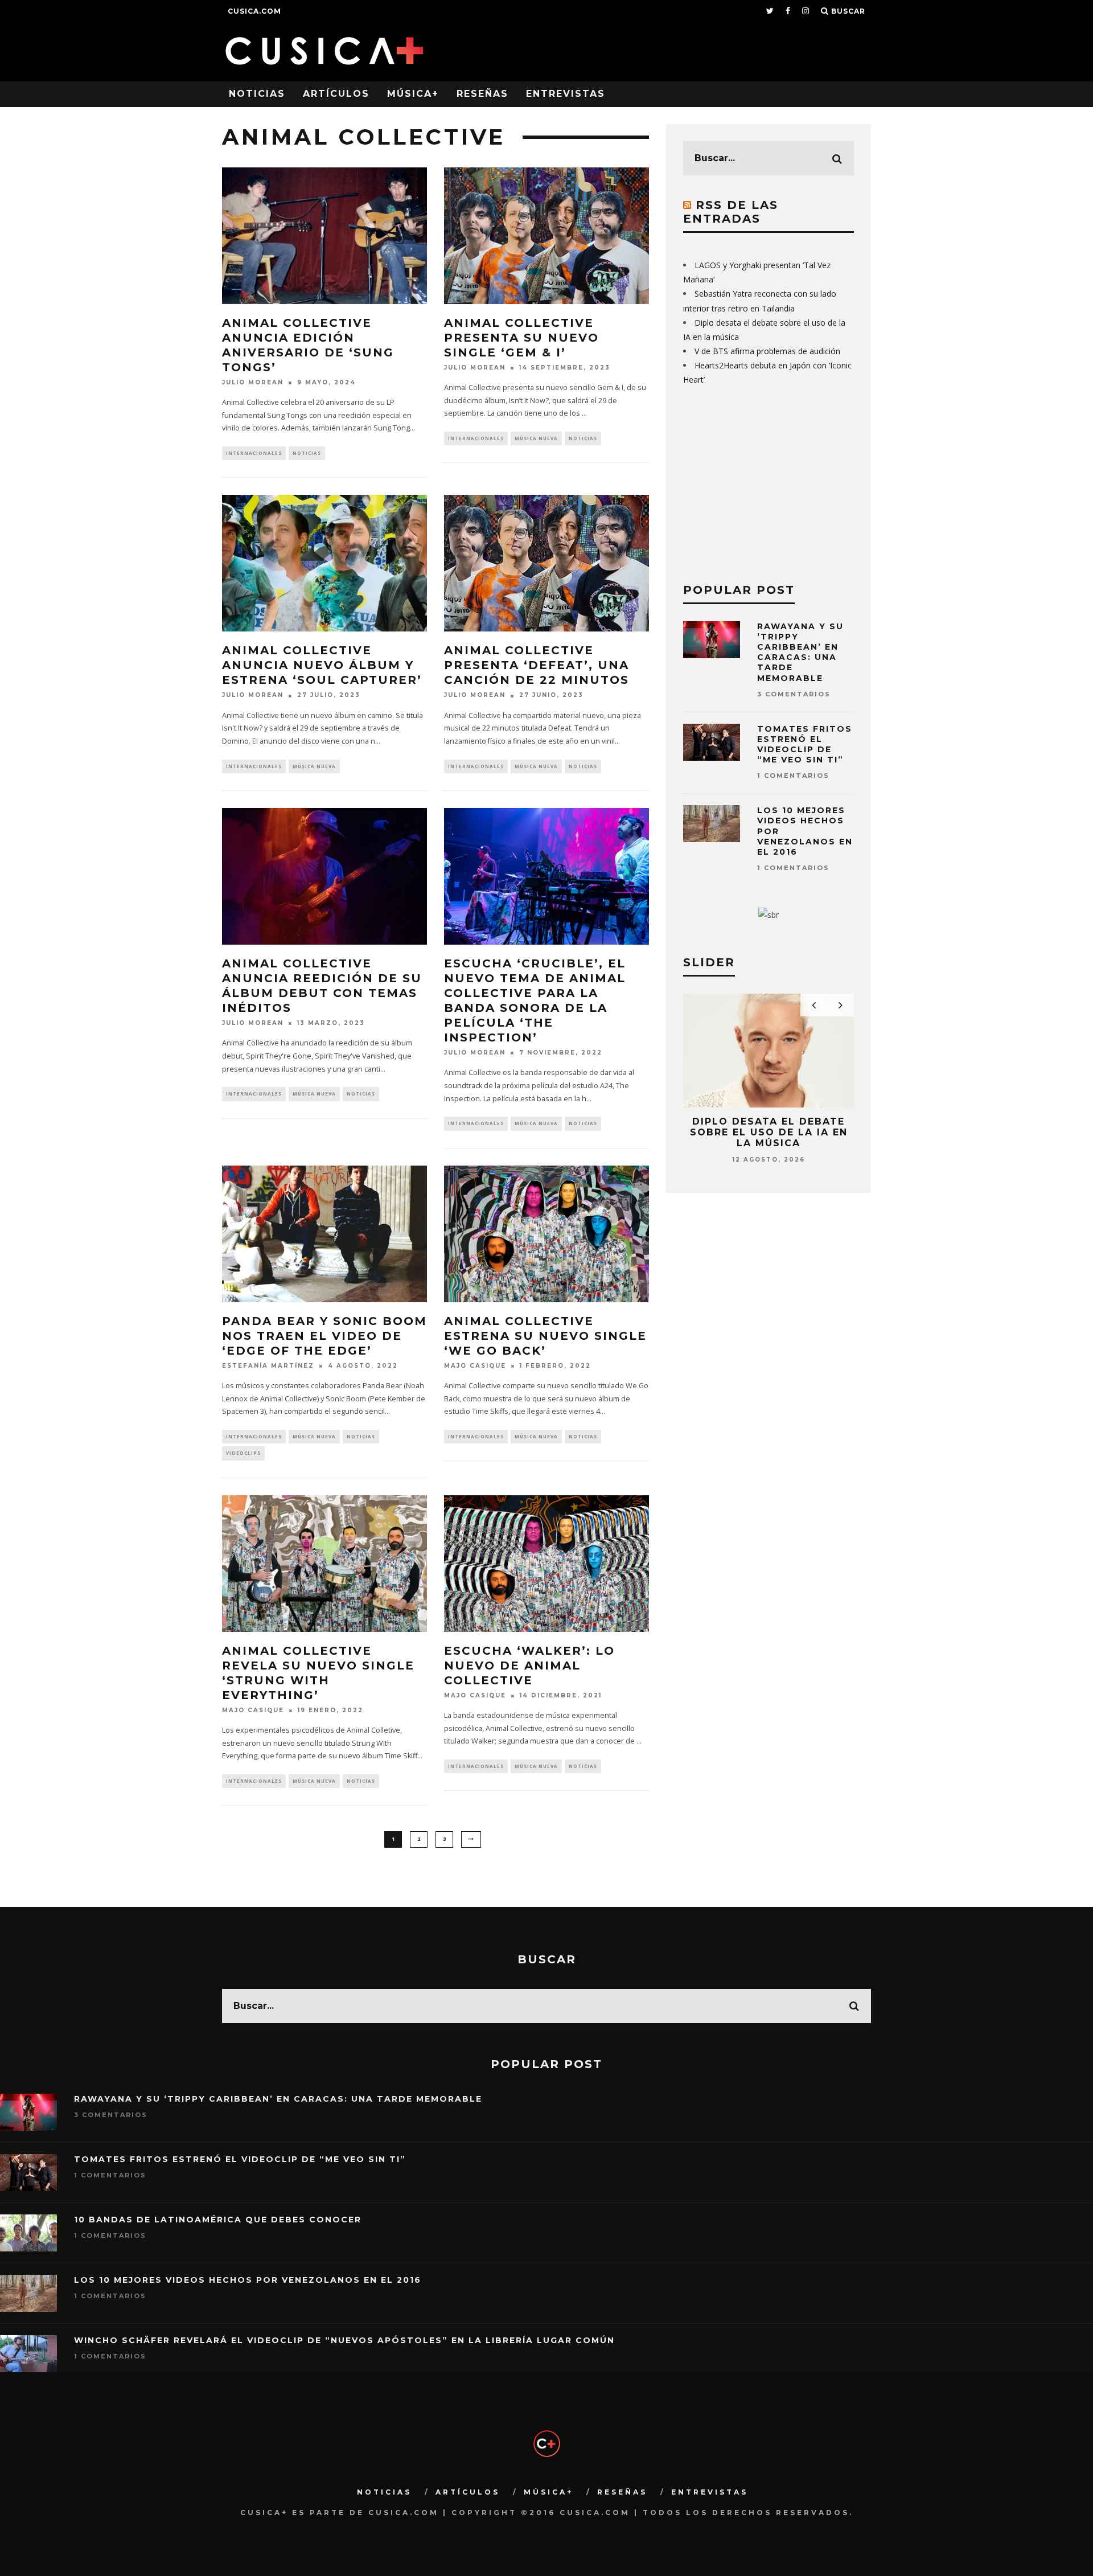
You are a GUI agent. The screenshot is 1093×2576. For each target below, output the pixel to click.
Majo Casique (475, 1366)
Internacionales (254, 453)
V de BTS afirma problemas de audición (767, 351)
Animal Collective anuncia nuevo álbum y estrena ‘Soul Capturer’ (322, 665)
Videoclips (243, 1453)
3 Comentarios (794, 694)
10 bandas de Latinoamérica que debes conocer (218, 2220)
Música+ (413, 94)
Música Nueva (536, 438)
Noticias (257, 94)
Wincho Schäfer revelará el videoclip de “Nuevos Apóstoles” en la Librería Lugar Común (344, 2340)
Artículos (336, 94)
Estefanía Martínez (268, 1366)
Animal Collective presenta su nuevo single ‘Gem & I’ (521, 338)
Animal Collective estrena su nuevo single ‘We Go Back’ (545, 1336)
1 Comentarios (793, 776)
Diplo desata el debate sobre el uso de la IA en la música (769, 1132)
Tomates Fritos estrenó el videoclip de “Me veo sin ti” (805, 745)
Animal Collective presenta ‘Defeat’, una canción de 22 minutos (537, 665)
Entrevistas (566, 94)
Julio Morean (253, 382)
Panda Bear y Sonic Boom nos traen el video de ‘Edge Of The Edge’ (324, 1336)
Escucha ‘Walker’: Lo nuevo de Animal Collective (529, 1666)
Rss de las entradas (731, 212)
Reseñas (482, 94)
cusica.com (254, 11)
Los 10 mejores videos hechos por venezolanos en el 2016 (248, 2280)
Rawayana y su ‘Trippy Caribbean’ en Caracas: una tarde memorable (800, 652)
